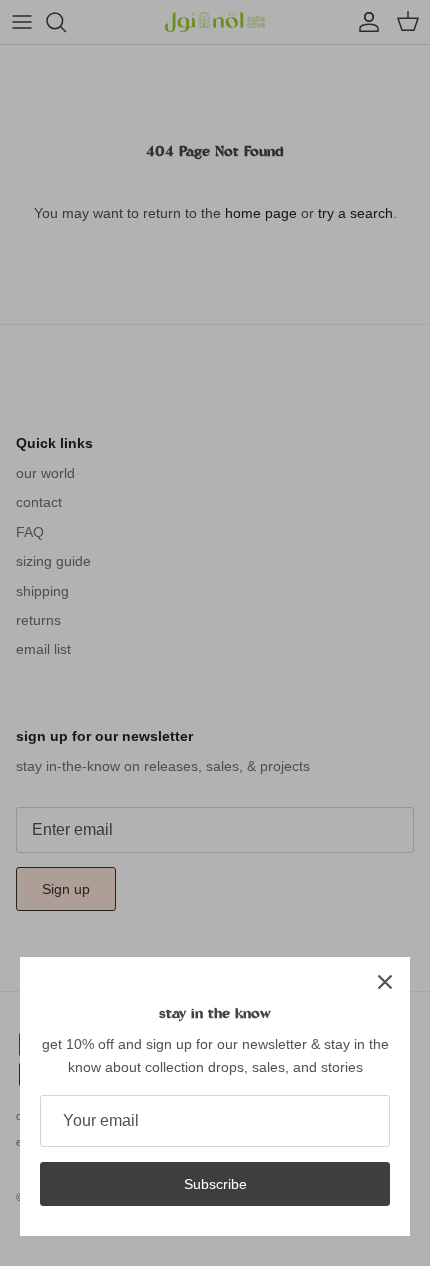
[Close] (385, 982)
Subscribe (215, 1184)
